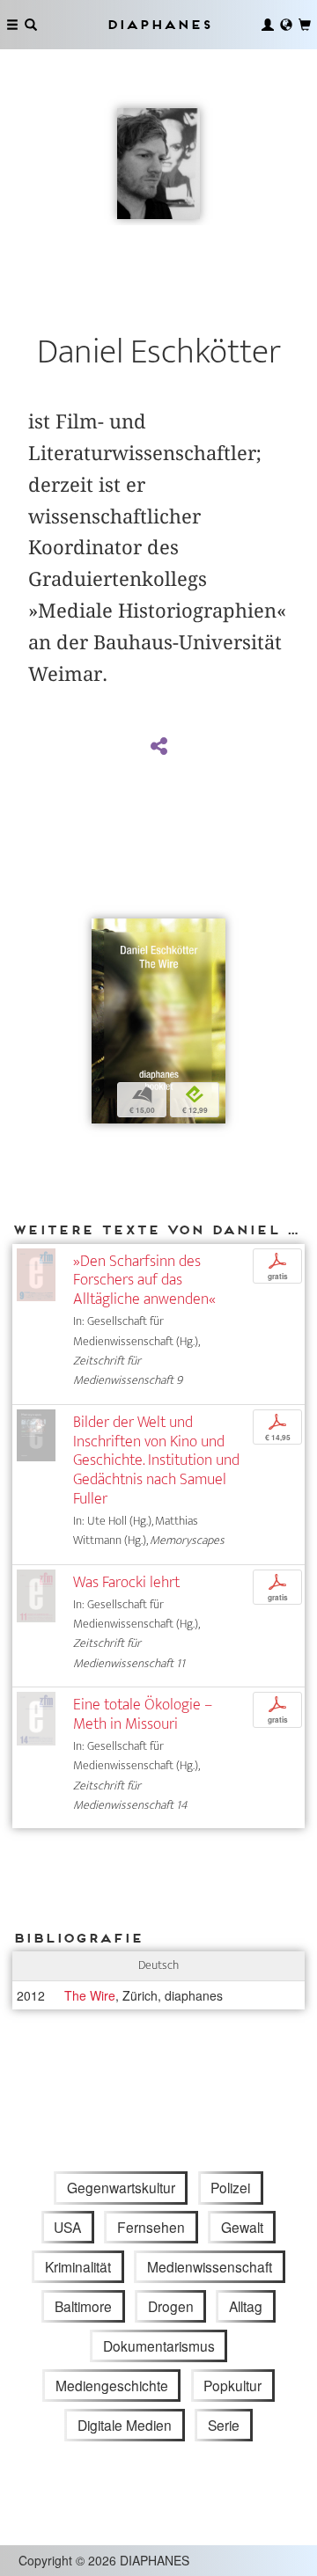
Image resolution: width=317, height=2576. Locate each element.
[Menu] (12, 25)
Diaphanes (158, 24)
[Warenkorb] (305, 25)
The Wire (90, 1995)
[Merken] (105, 934)
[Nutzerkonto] (268, 25)
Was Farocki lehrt (126, 1582)
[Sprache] (286, 25)
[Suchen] (31, 25)
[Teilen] (158, 747)
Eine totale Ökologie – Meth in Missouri (143, 1714)
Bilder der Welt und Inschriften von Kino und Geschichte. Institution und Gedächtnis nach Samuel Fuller (156, 1460)
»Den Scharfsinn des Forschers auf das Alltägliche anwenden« (144, 1281)
